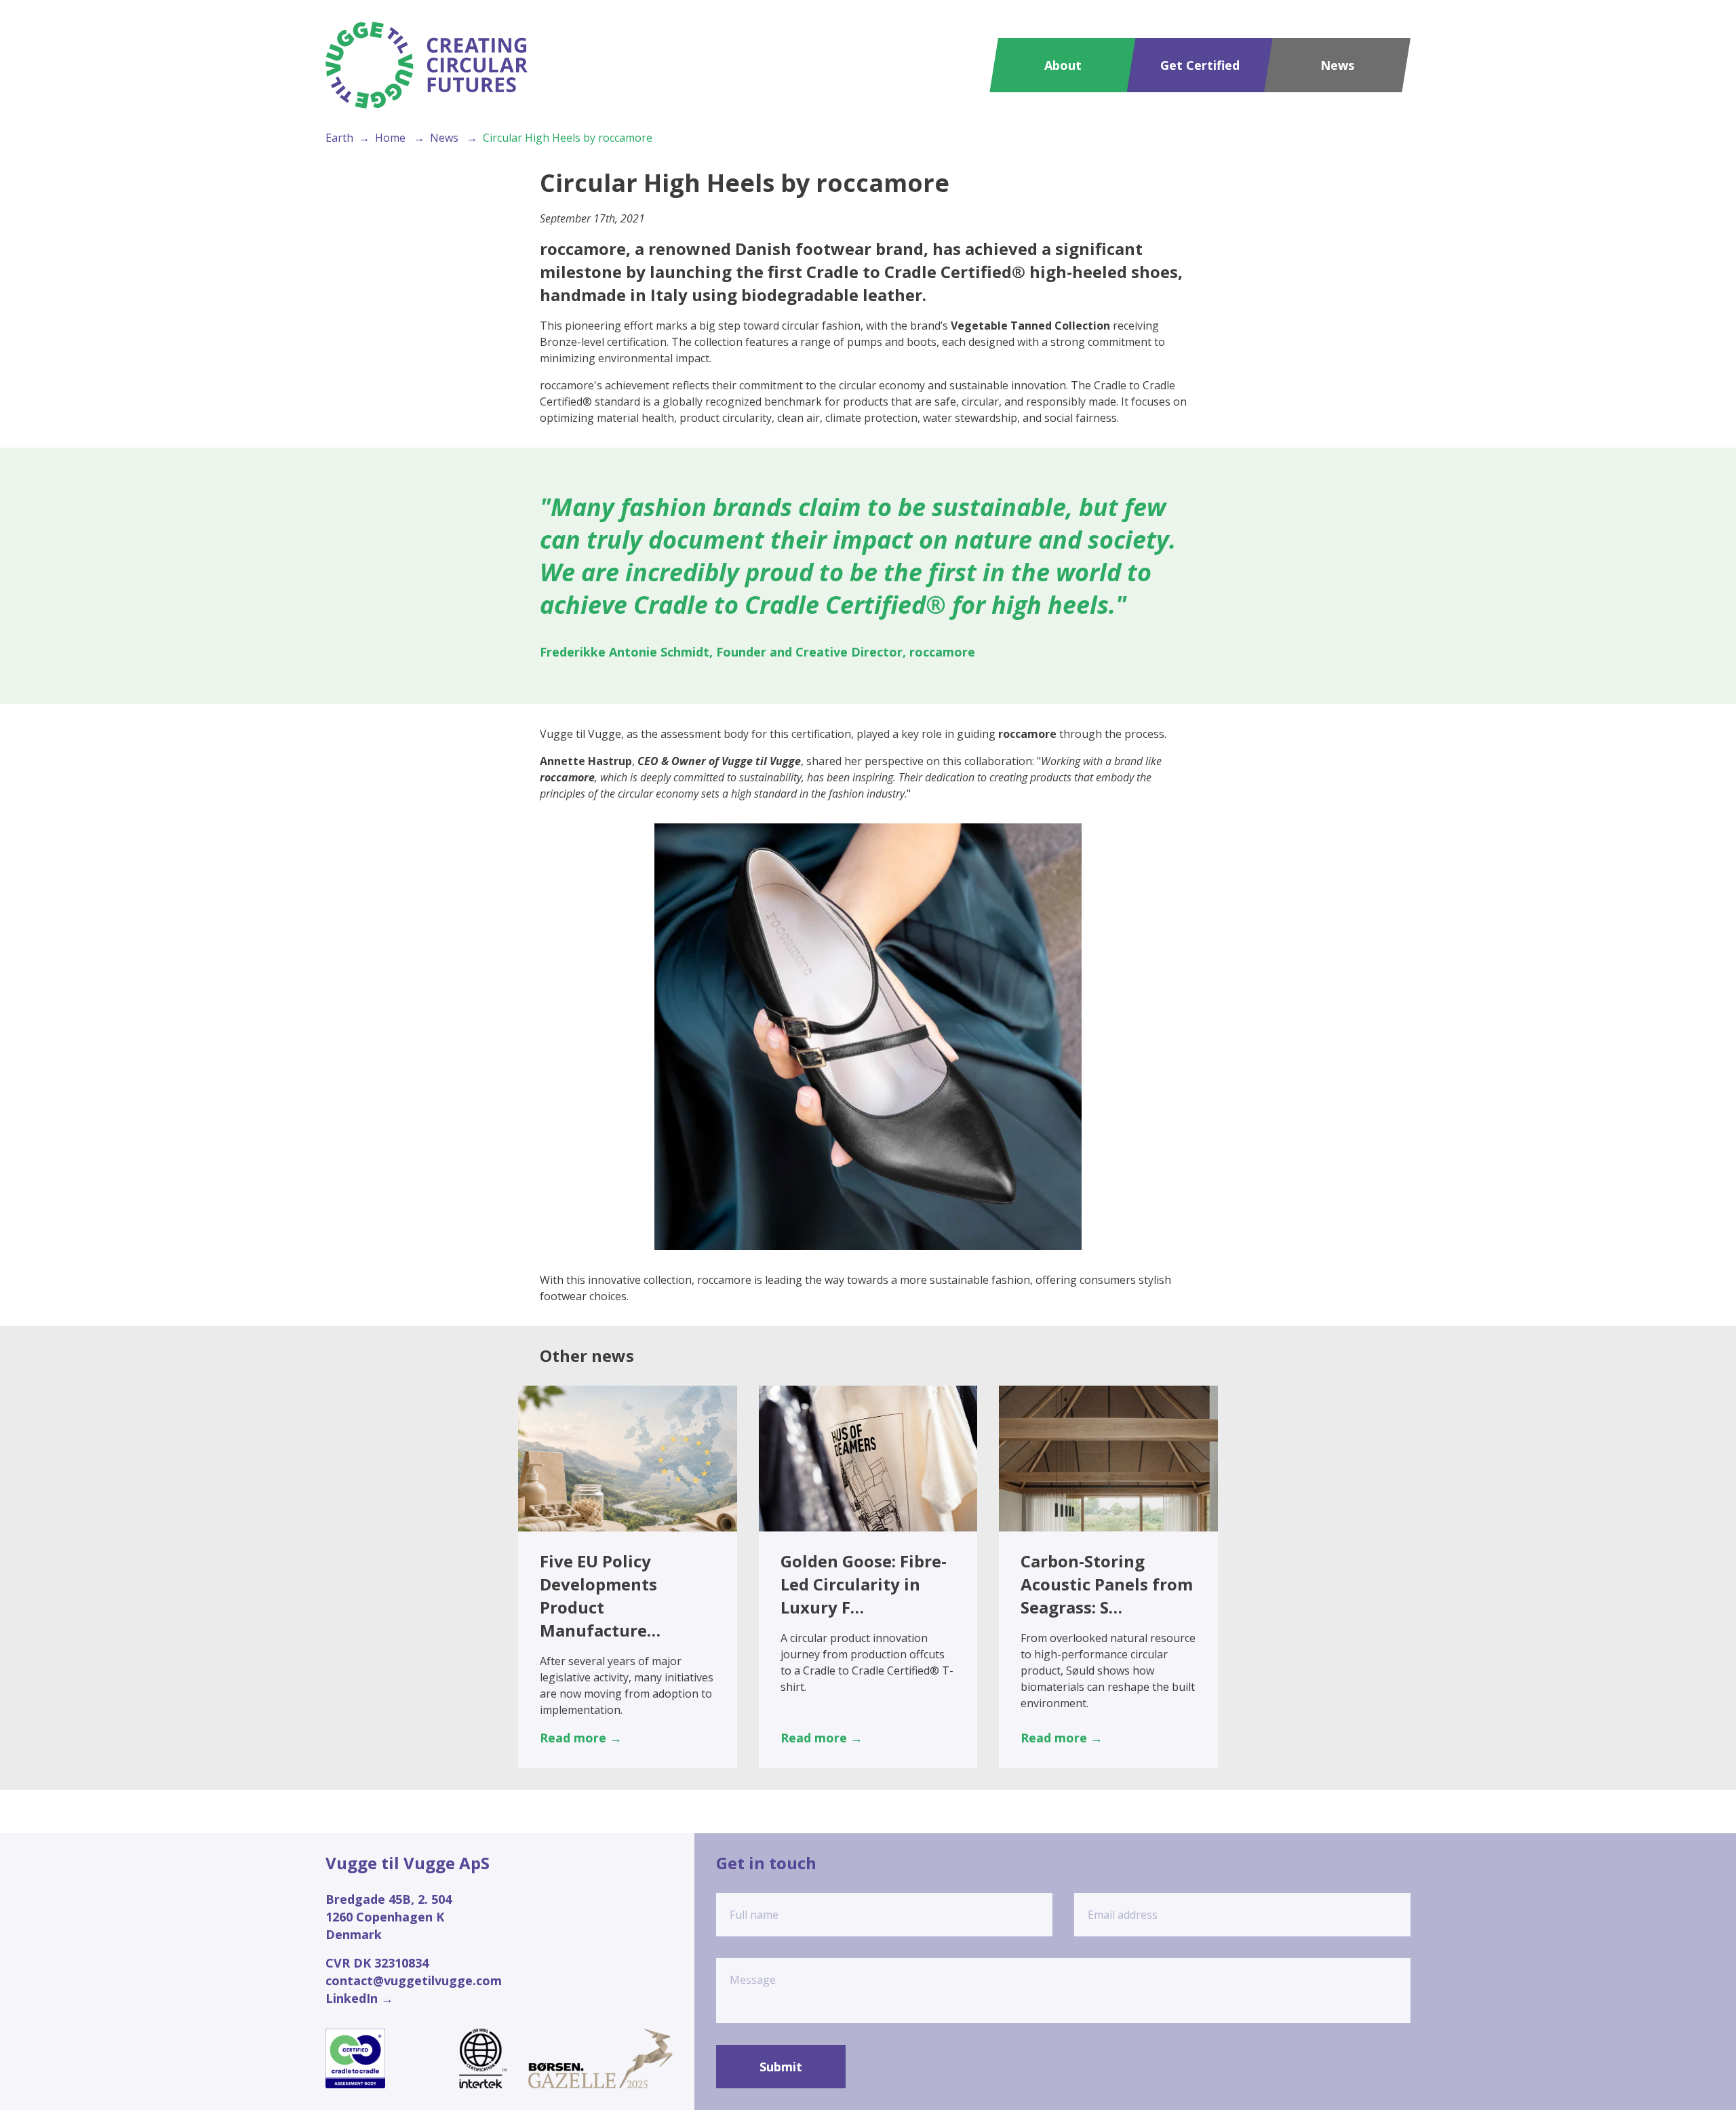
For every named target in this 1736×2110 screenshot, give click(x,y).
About (1063, 65)
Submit (781, 2067)
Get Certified (1200, 65)
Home (390, 138)
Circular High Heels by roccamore (568, 138)
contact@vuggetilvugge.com (414, 1980)
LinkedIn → (359, 1998)
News (1337, 65)
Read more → (581, 1738)
